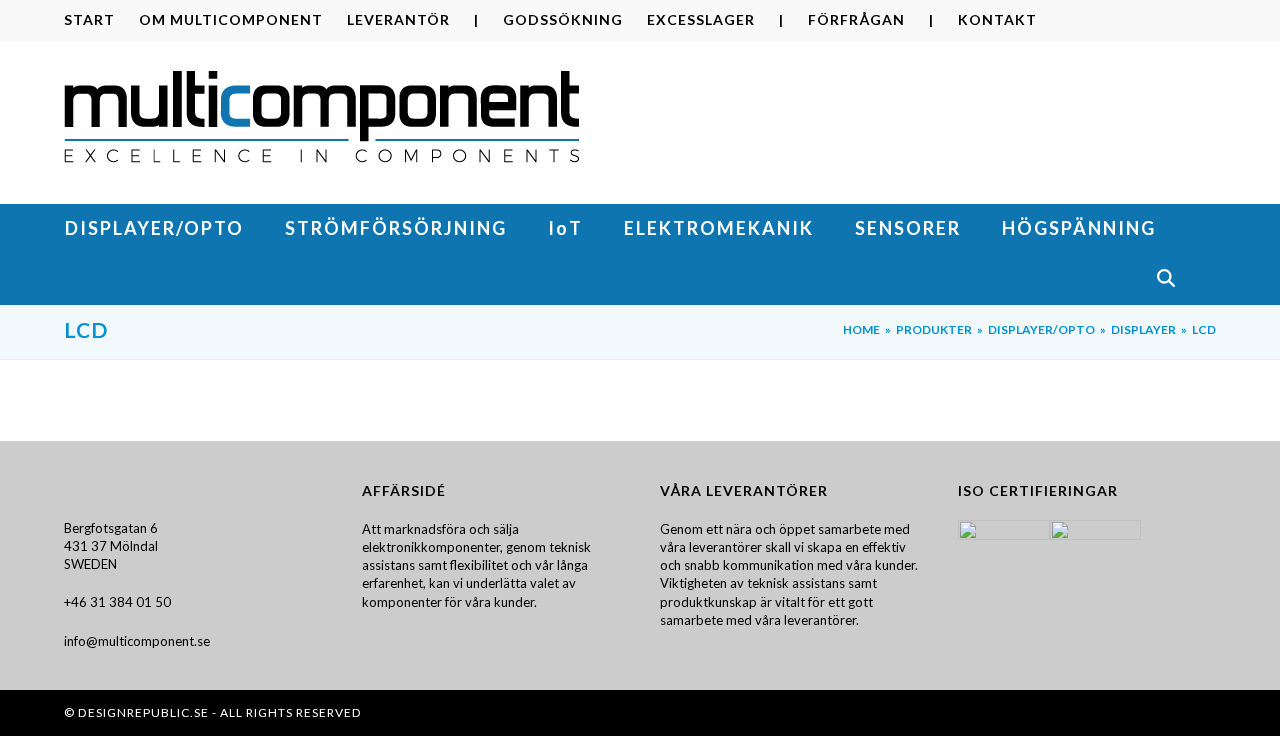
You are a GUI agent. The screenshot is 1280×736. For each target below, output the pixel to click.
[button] (1186, 280)
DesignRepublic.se (143, 712)
